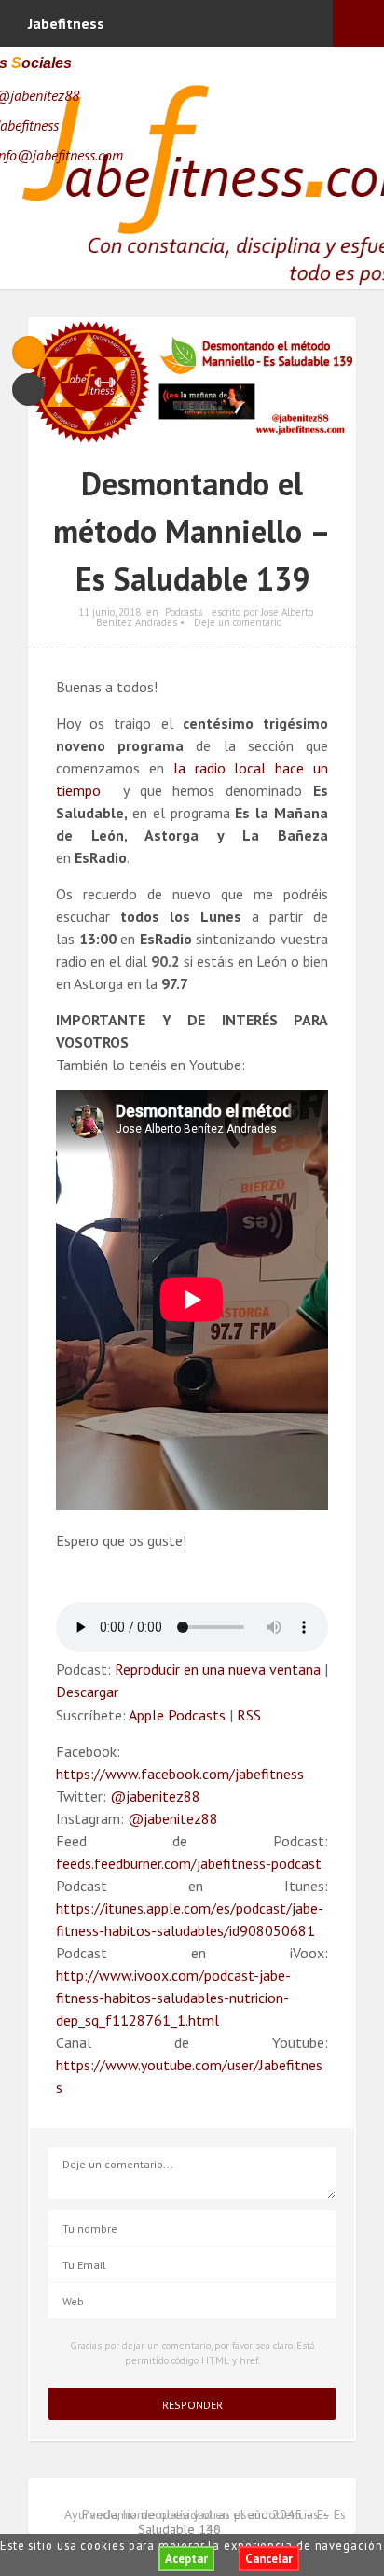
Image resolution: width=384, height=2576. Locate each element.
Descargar (87, 1692)
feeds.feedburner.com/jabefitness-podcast (189, 1863)
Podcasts (184, 612)
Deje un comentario (238, 622)
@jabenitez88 (155, 1796)
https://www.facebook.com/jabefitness (180, 1774)
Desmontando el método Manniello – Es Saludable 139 (192, 531)
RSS (249, 1715)
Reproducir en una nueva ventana (218, 1669)
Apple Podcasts (177, 1715)
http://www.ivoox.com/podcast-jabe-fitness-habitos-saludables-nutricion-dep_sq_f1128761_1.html (173, 1998)
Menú (358, 23)
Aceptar (186, 2559)
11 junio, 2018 (110, 612)
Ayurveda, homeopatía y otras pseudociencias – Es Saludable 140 (205, 2522)
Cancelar (269, 2559)
